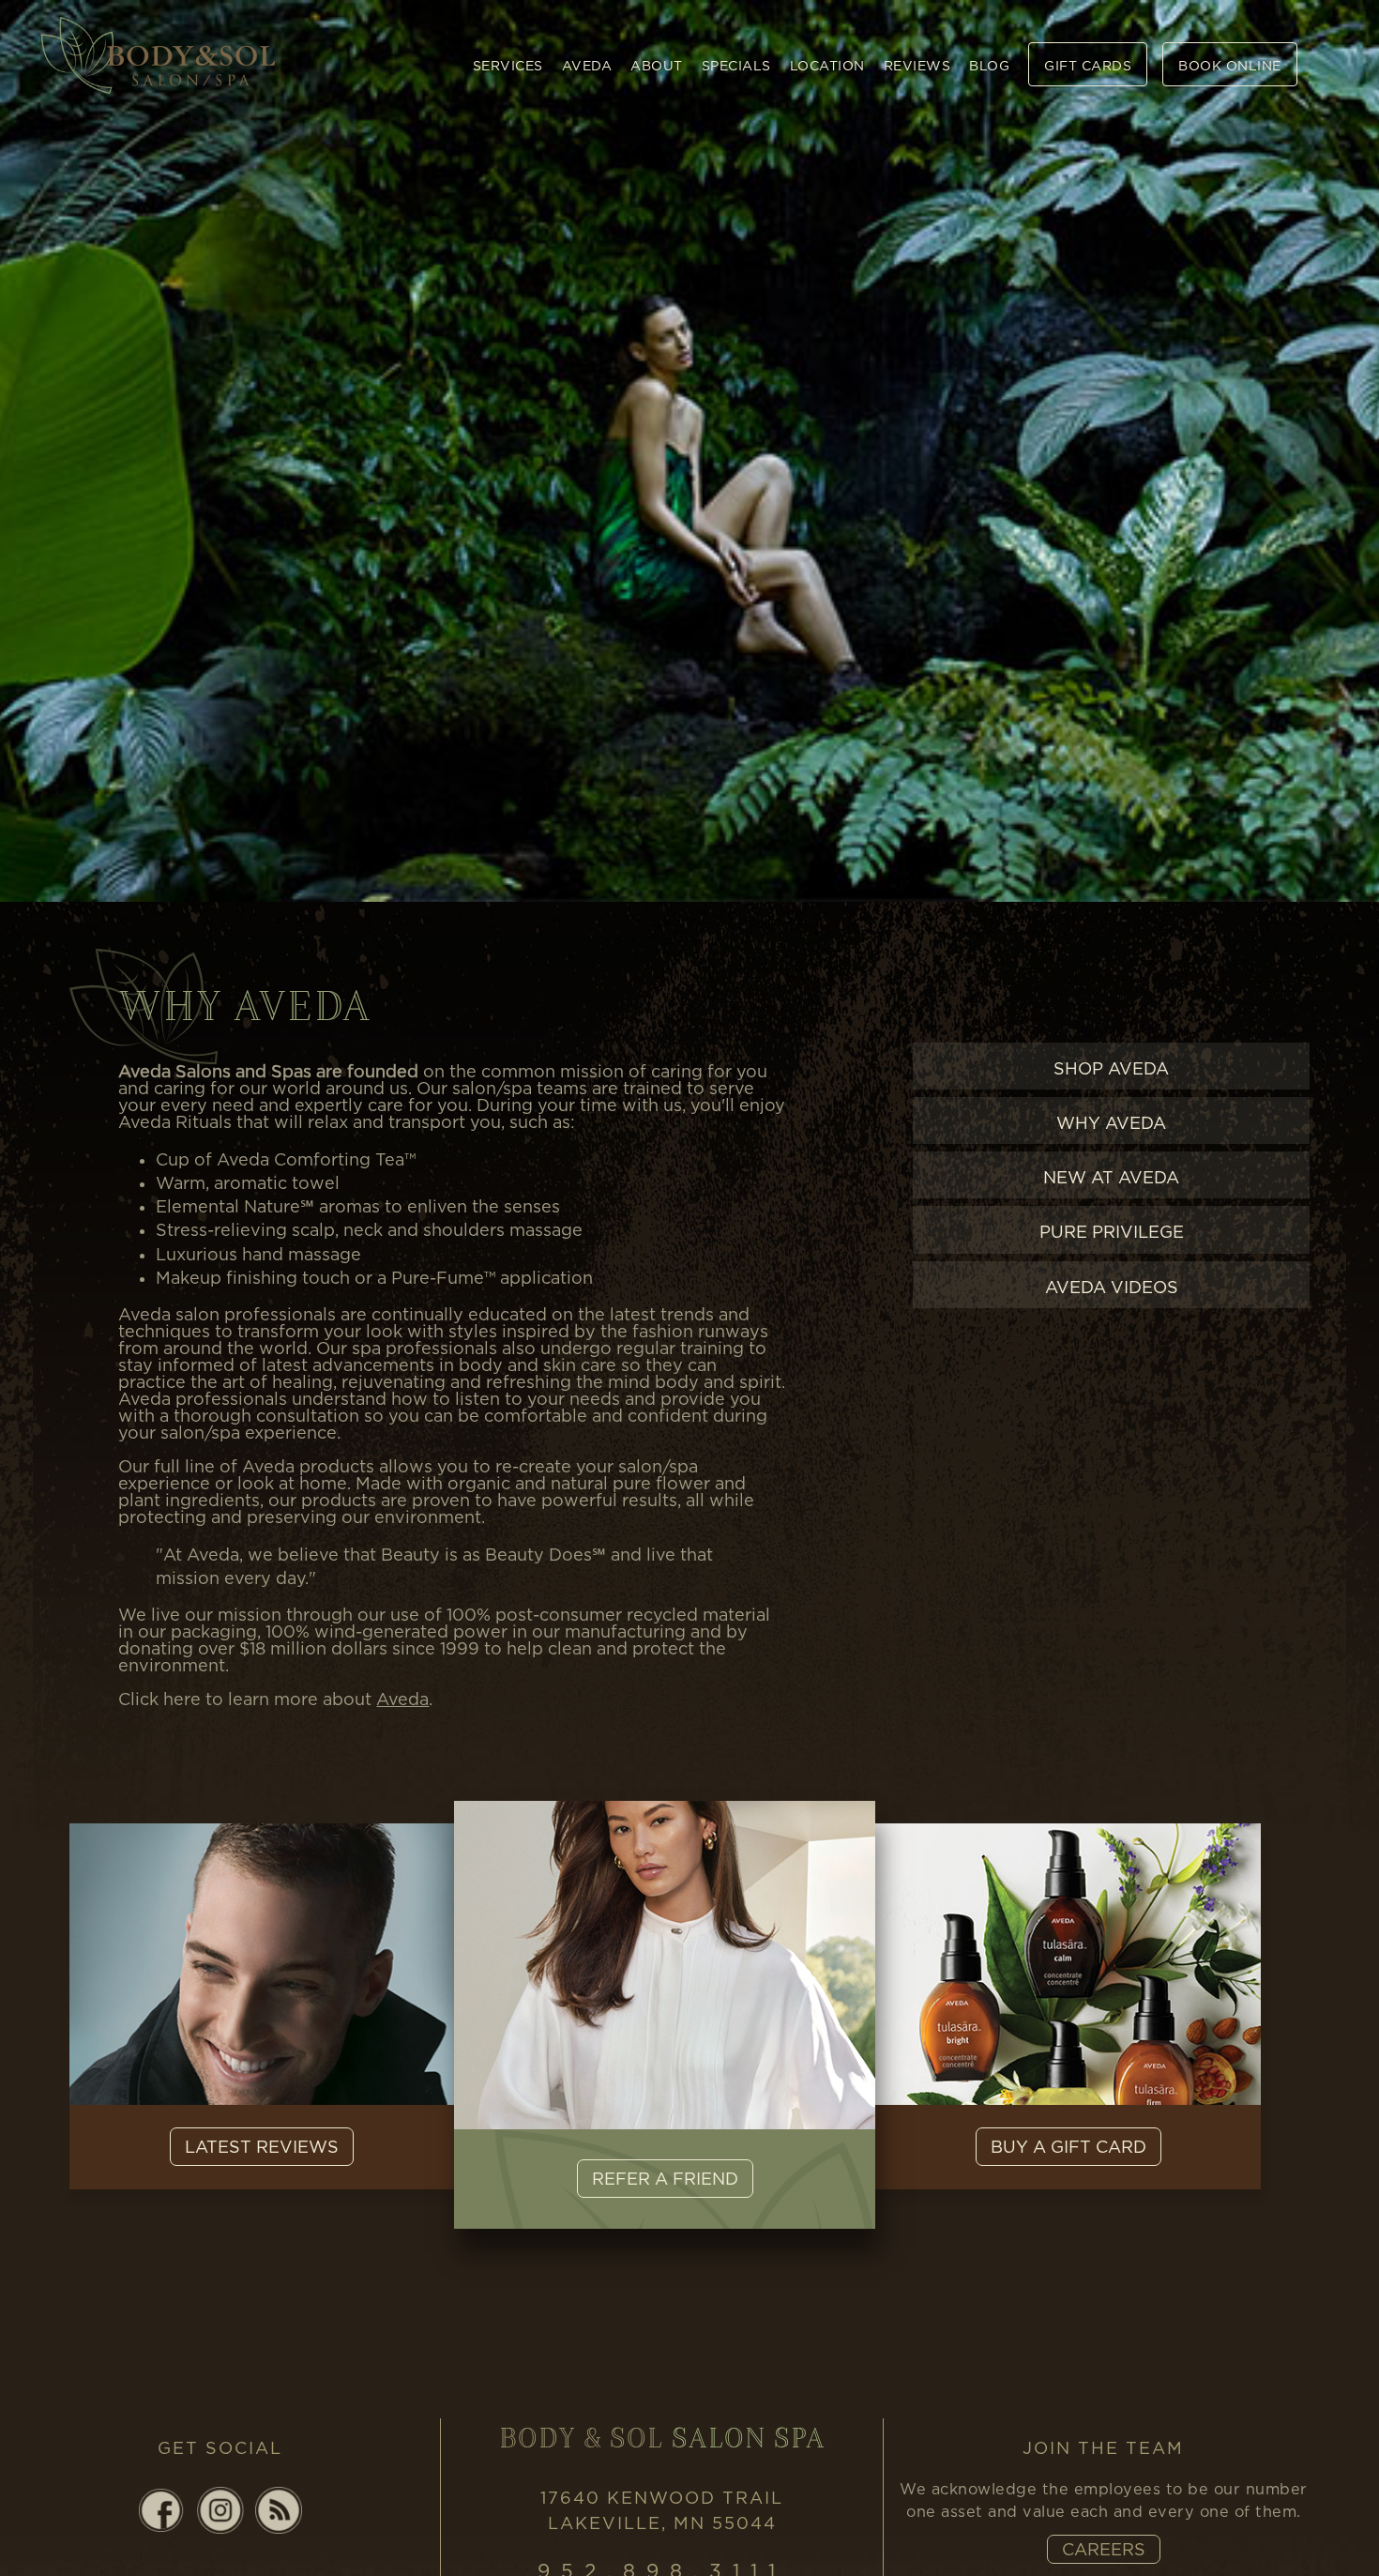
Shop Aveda (1111, 1068)
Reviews (917, 65)
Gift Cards (1088, 65)
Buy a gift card (1068, 2147)
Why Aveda (1111, 1123)
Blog (989, 65)
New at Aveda (1111, 1177)
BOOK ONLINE (1230, 65)
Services (508, 65)
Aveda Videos (1112, 1287)
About (657, 65)
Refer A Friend (665, 2179)
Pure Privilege (1112, 1232)
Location (827, 65)
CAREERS (1104, 2549)
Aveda (587, 65)
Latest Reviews (262, 2147)
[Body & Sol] (159, 52)
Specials (736, 65)
